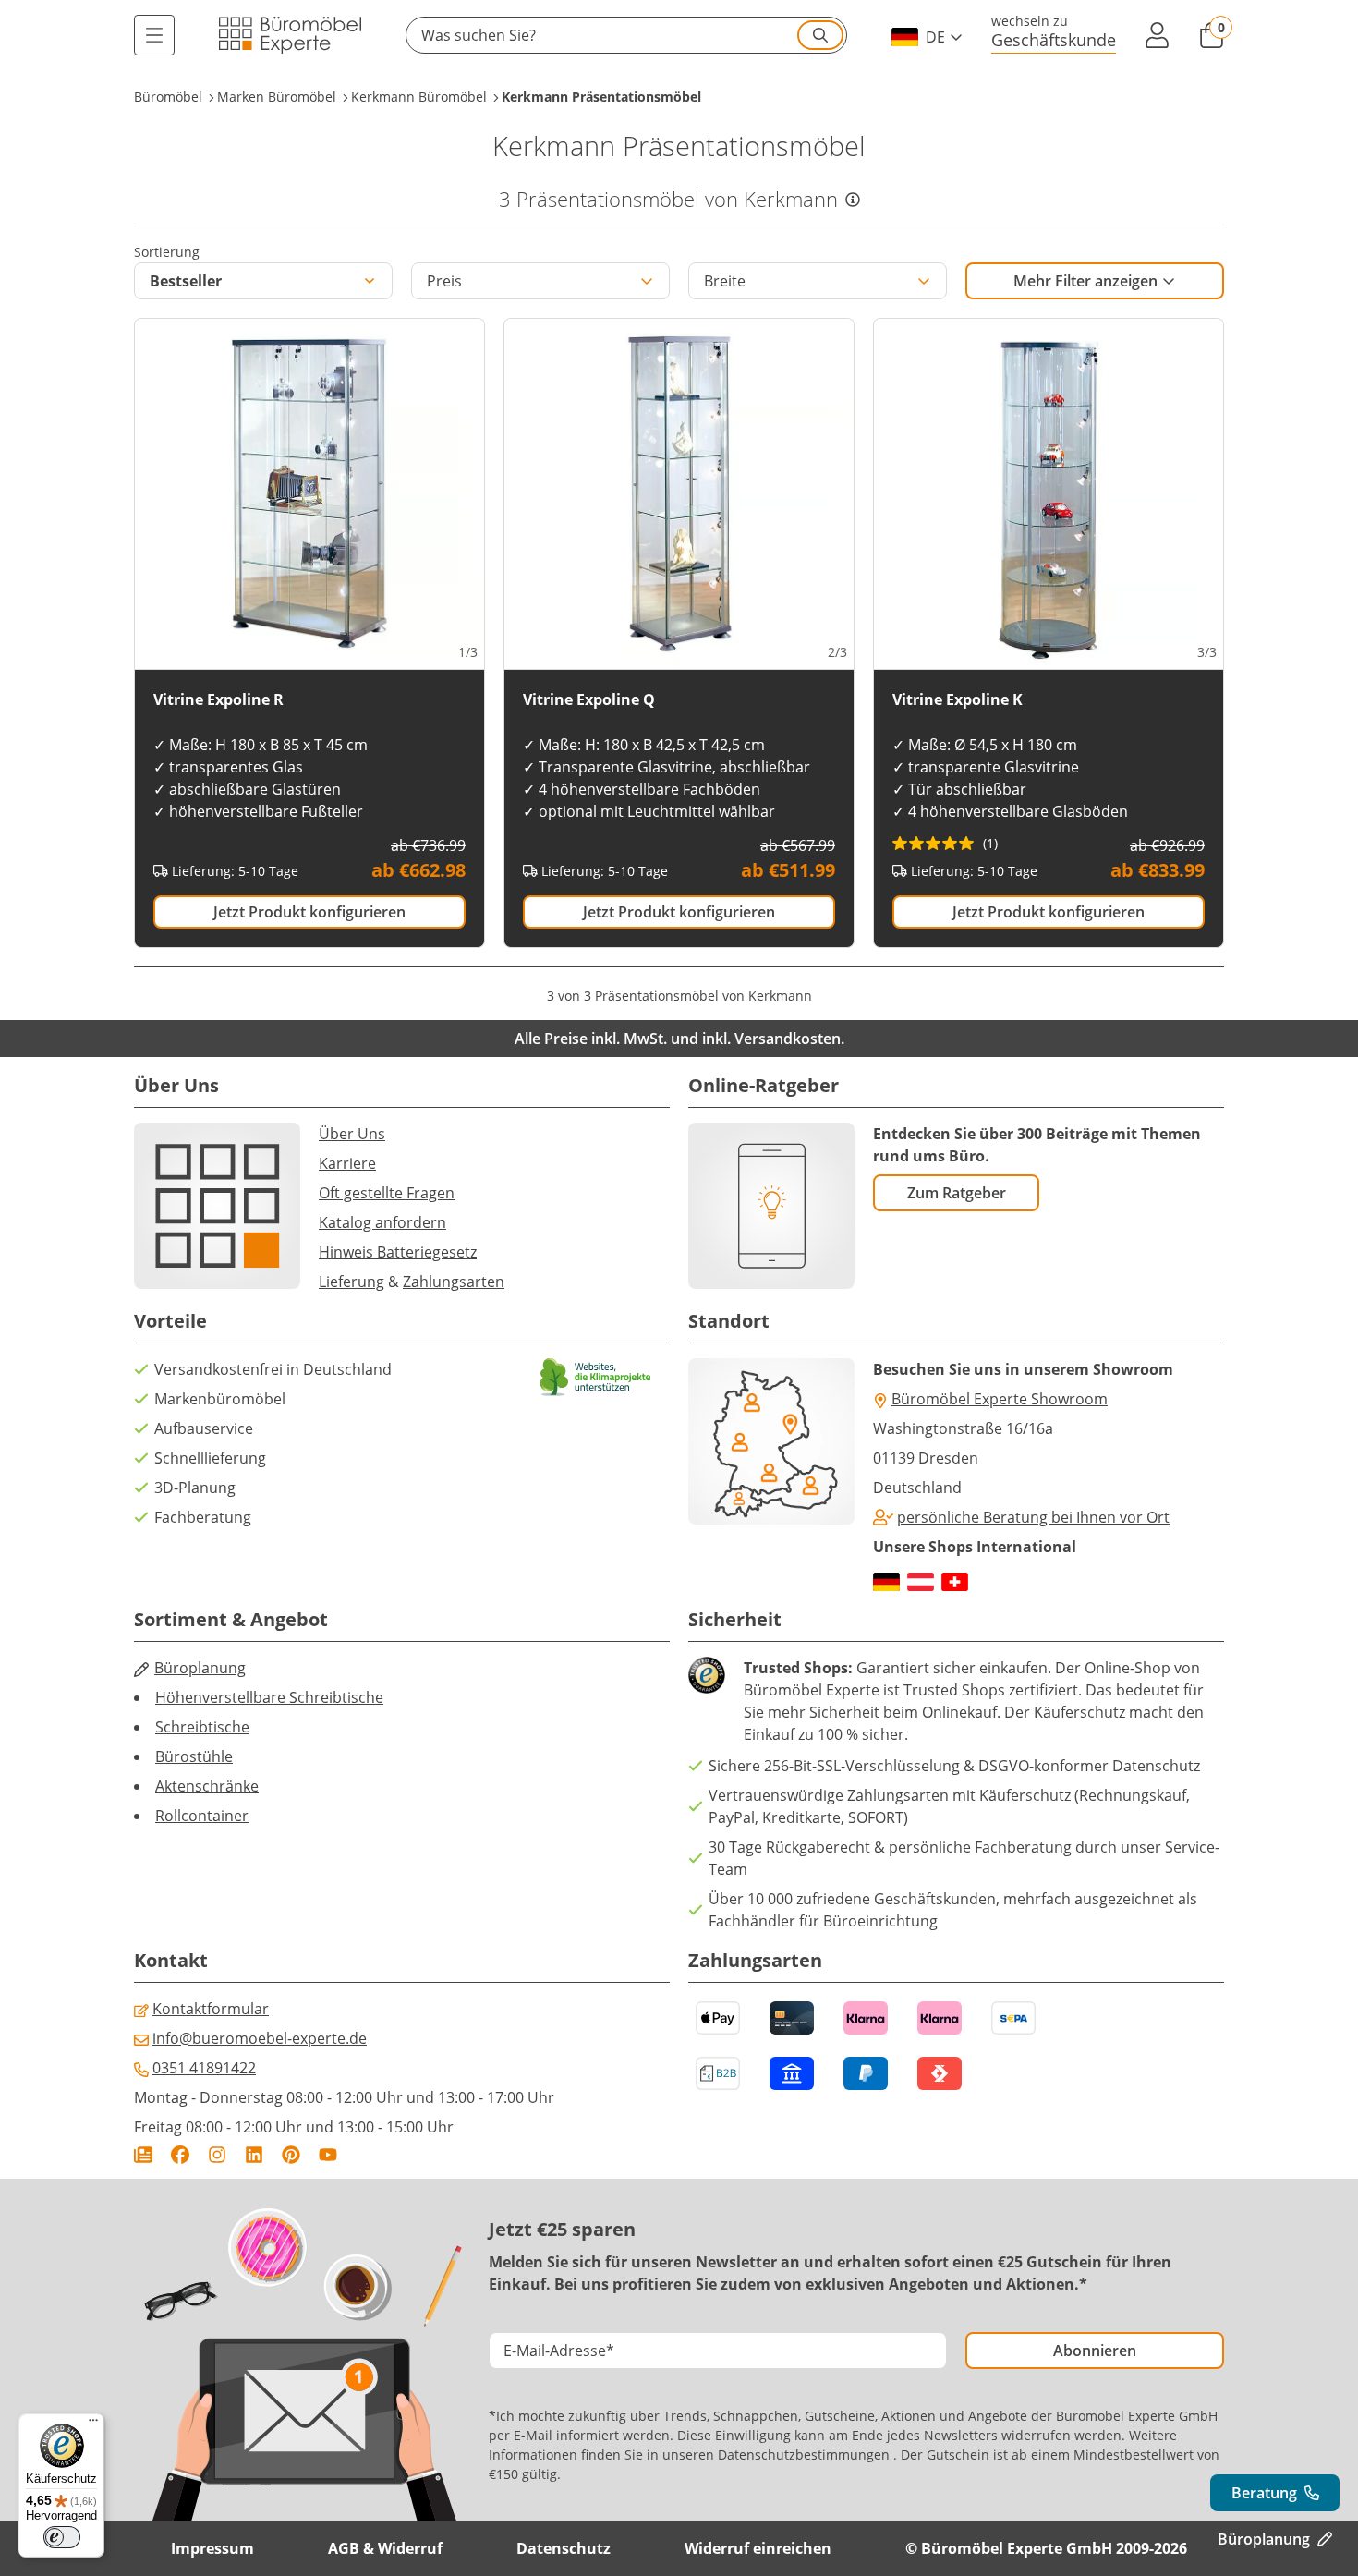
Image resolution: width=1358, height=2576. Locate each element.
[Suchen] (820, 35)
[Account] (1158, 35)
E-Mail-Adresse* (559, 2351)
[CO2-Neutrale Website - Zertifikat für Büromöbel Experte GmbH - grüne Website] (596, 1377)
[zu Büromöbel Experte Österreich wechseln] (921, 1582)
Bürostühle (194, 1756)
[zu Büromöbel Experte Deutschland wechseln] (886, 1582)
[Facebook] (180, 2155)
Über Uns (352, 1134)
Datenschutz (564, 2548)
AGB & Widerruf (385, 2548)
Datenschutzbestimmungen (804, 2454)
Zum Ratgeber (957, 1193)
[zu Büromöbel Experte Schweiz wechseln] (955, 1582)
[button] (626, 35)
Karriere (347, 1163)
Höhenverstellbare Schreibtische (269, 1697)
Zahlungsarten (454, 1282)
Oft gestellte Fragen (387, 1193)
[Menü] (154, 35)
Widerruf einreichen (758, 2548)
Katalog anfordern (382, 1222)
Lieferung (352, 1282)
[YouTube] (328, 2155)
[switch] (62, 2537)
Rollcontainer (202, 1816)
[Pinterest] (291, 2155)
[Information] (853, 200)
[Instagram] (217, 2155)
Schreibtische (202, 1727)
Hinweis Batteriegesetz (398, 1252)
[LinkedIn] (254, 2155)
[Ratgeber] (143, 2155)
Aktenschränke (207, 1786)
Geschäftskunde (1054, 39)
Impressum (212, 2548)
